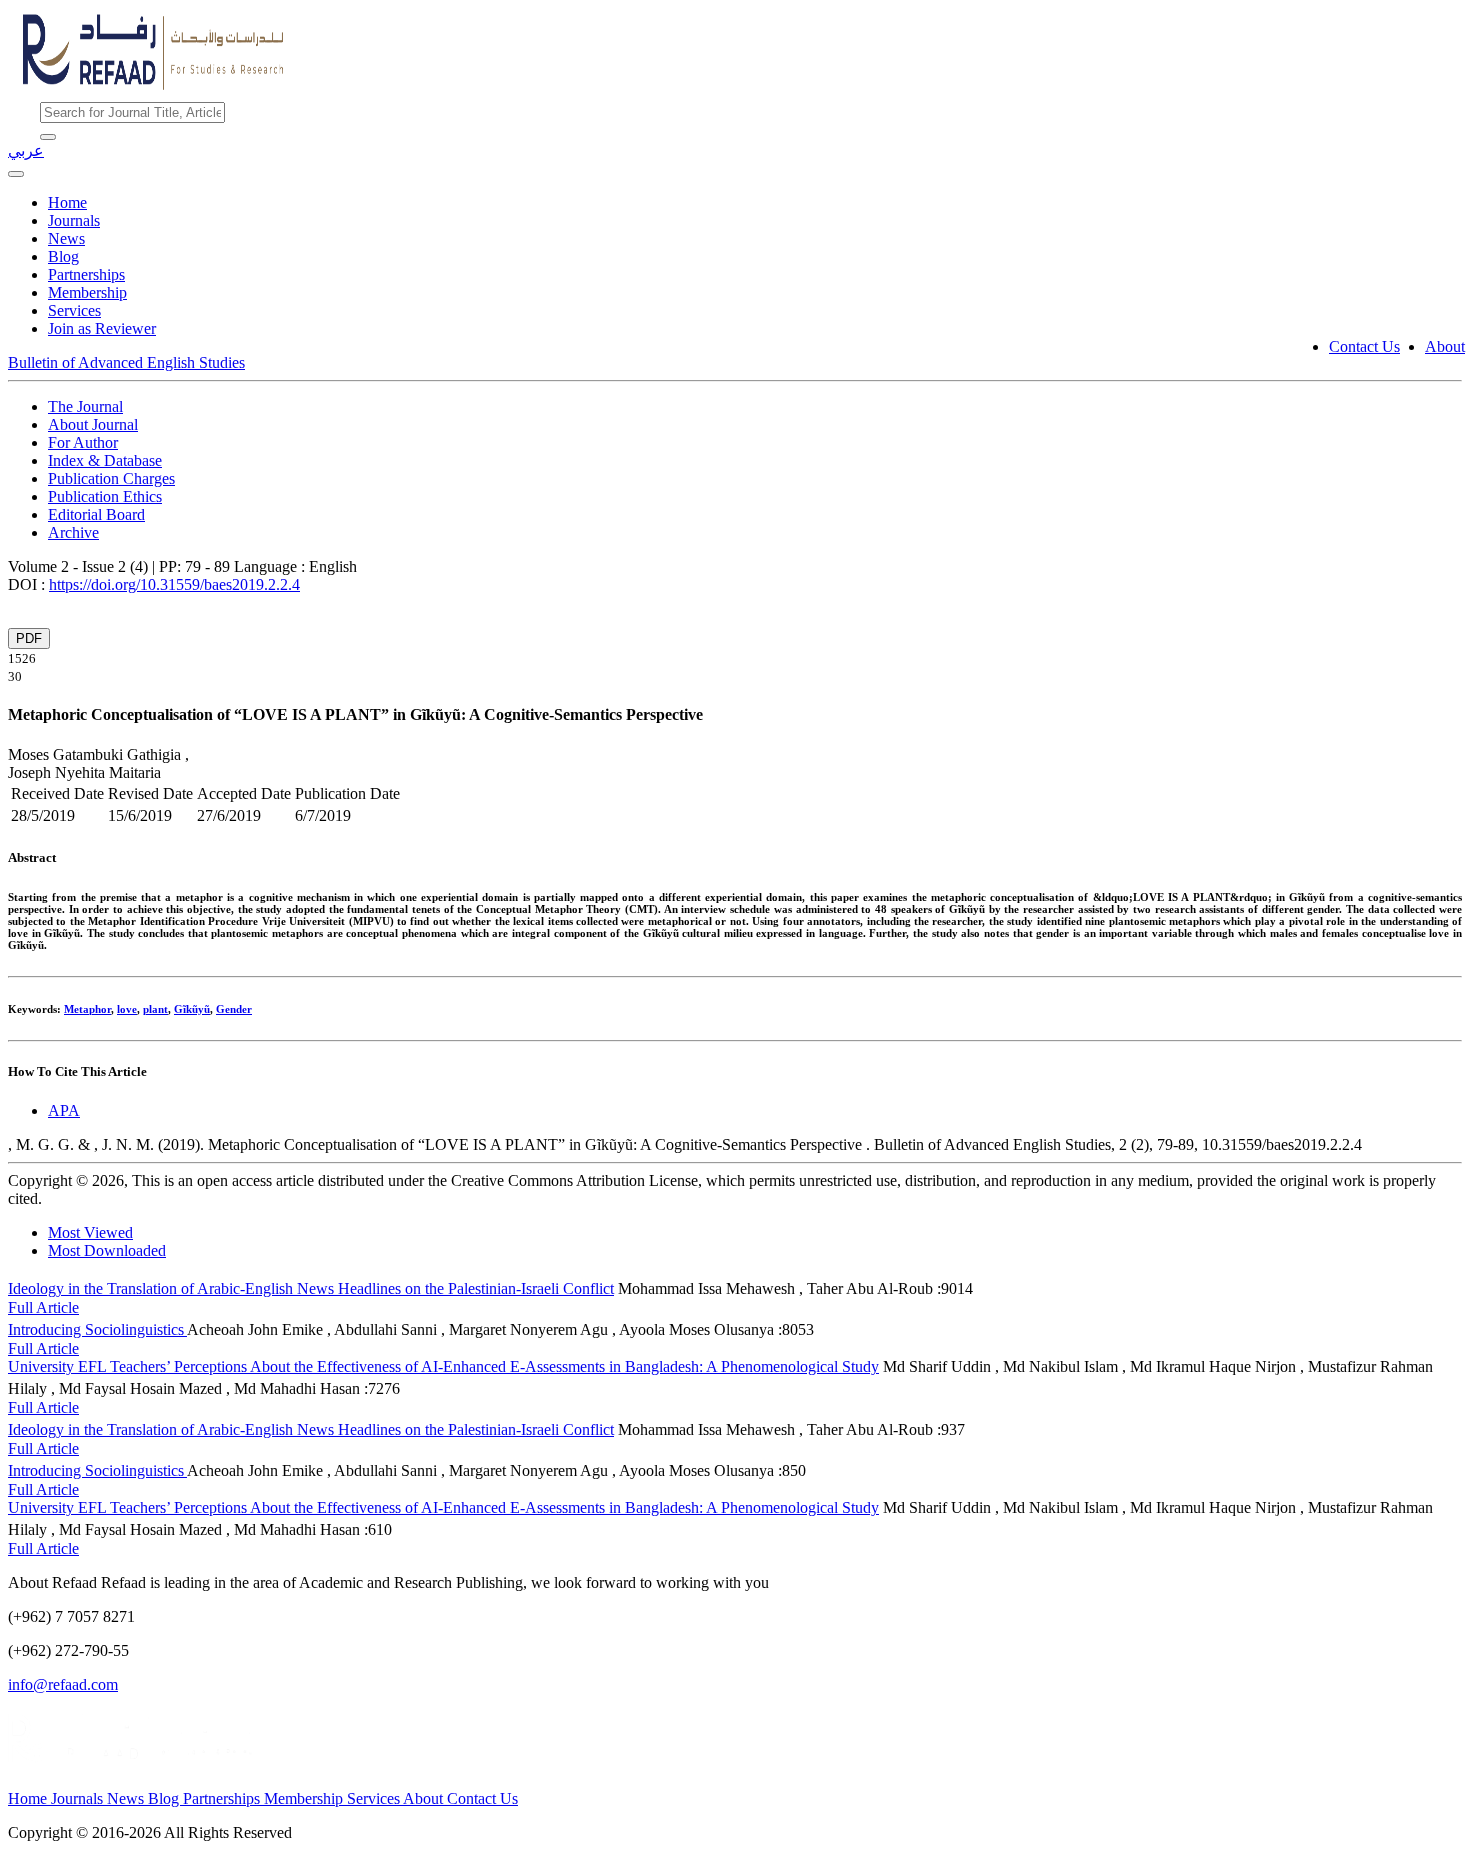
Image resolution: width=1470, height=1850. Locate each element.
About (1445, 346)
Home (67, 202)
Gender (234, 1009)
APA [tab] (64, 1110)
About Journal (93, 424)
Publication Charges (111, 478)
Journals (74, 220)
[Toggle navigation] (16, 174)
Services (74, 310)
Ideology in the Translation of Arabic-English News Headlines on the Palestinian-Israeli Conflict (311, 1288)
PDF (29, 638)
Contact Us (1364, 346)
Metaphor (87, 1009)
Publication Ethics (105, 496)
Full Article (43, 1307)
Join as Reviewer (102, 328)
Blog (63, 256)
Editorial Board (96, 514)
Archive (73, 532)
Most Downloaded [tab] (107, 1250)
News (66, 238)
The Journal (85, 406)
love (127, 1009)
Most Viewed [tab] (90, 1232)
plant (155, 1009)
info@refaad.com (63, 1684)
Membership (87, 292)
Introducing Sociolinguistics (97, 1329)
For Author (83, 442)
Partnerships (86, 274)
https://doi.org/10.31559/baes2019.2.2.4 (174, 584)
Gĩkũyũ (192, 1009)
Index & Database (105, 460)
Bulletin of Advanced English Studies (126, 362)
